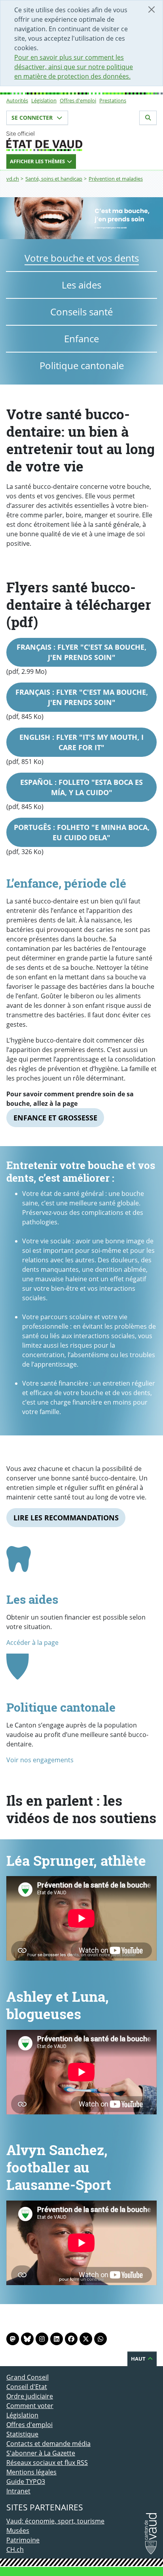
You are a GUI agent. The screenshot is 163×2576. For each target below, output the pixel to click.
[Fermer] (152, 9)
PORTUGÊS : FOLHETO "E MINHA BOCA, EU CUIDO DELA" (82, 832)
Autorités (17, 100)
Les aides (81, 285)
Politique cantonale (82, 365)
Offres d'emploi (78, 100)
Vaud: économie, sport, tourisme (55, 2521)
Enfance (81, 339)
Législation (44, 100)
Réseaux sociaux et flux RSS (47, 2463)
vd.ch (13, 179)
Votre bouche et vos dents (82, 258)
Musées (18, 2531)
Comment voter (30, 2406)
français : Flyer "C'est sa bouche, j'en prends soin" (81, 652)
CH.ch (15, 2550)
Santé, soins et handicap (54, 179)
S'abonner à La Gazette (41, 2453)
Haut (139, 2359)
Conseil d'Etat (27, 2387)
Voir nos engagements (40, 1760)
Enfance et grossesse (55, 1118)
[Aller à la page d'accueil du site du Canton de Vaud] (81, 141)
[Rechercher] (148, 118)
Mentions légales (31, 2472)
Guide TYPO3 (26, 2482)
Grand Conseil (27, 2377)
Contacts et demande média (48, 2444)
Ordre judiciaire (30, 2396)
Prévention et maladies (116, 179)
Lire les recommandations (66, 1518)
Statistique (22, 2434)
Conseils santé (81, 312)
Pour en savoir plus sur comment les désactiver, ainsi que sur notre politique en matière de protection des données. (74, 67)
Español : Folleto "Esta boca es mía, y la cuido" (81, 787)
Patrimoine (23, 2540)
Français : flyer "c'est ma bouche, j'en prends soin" (82, 697)
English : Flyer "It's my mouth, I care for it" (81, 742)
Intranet (18, 2491)
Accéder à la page (32, 1643)
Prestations (113, 100)
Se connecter (33, 118)
